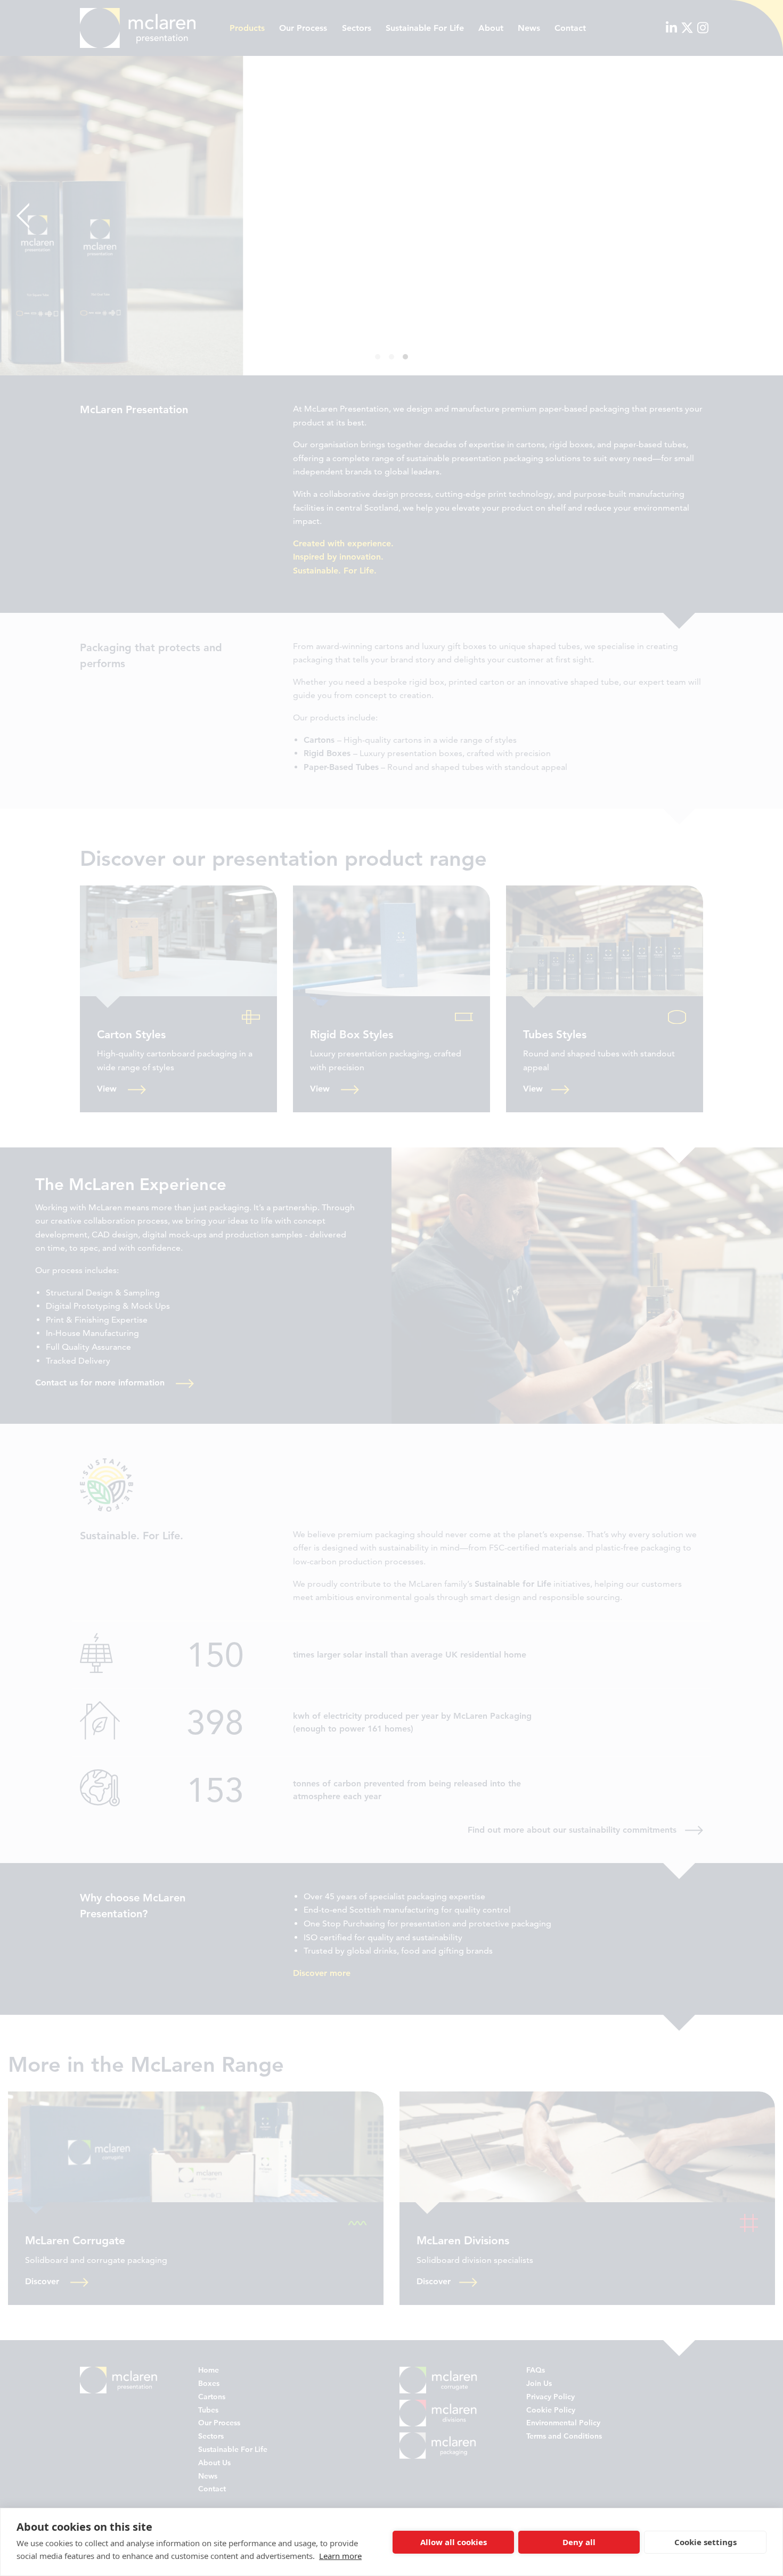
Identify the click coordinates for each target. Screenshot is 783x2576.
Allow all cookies (454, 2542)
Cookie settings (705, 2542)
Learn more (340, 2556)
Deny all (579, 2542)
